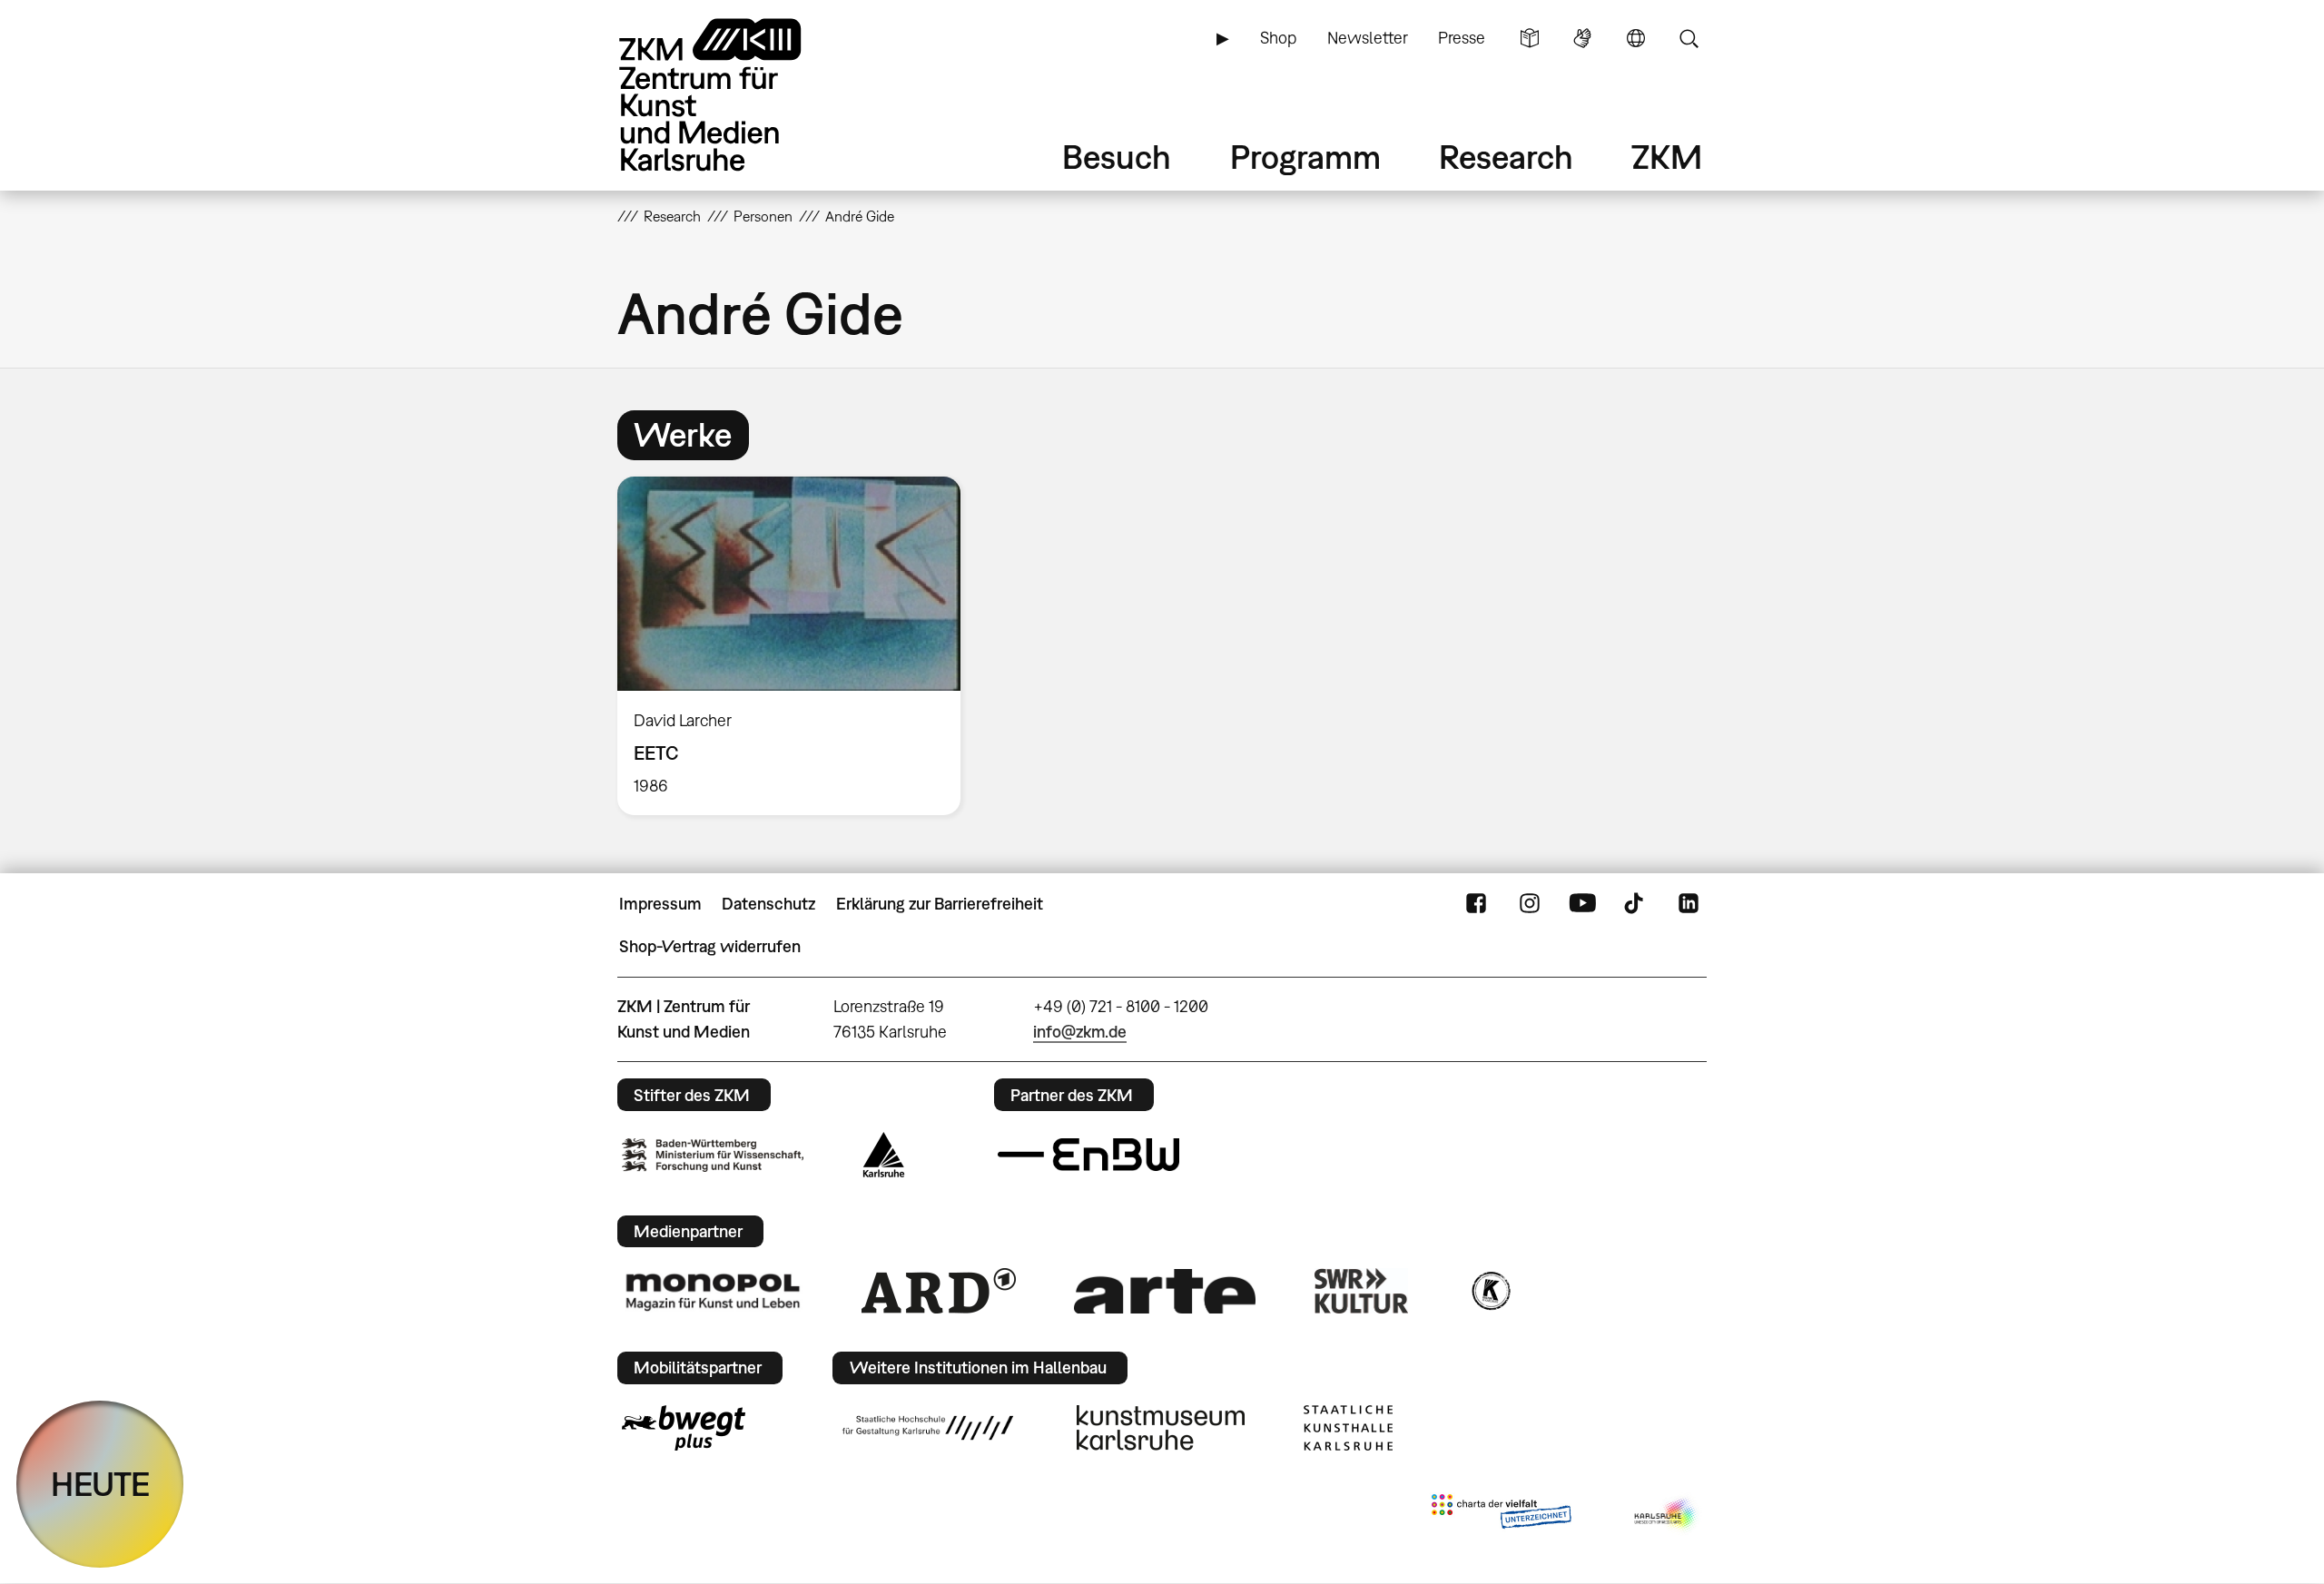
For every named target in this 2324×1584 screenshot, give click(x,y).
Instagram (1530, 904)
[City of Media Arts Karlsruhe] (1667, 1515)
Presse (1462, 38)
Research (1506, 157)
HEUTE (100, 1484)
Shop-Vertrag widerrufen (710, 946)
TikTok (1636, 904)
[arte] (1165, 1291)
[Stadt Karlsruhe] (884, 1155)
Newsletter (1368, 38)
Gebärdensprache (1582, 38)
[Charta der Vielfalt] (1501, 1515)
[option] (797, 646)
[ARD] (939, 1291)
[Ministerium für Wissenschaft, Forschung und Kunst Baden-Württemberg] (713, 1155)
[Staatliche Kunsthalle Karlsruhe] (1348, 1428)
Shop (1278, 38)
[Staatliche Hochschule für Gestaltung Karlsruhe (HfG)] (928, 1428)
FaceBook (1476, 904)
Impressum (660, 904)
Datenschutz (768, 904)
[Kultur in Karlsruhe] (1490, 1291)
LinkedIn (1689, 904)
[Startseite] (735, 95)
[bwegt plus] (684, 1428)
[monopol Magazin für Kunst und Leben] (713, 1291)
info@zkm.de (1080, 1032)
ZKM (1667, 157)
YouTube (1582, 904)
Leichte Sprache (1530, 38)
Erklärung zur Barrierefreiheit (940, 904)
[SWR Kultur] (1362, 1291)
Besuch (1117, 157)
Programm (1305, 157)
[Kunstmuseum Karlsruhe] (1161, 1428)
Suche (1689, 38)
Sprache (1636, 38)
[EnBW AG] (1088, 1155)
